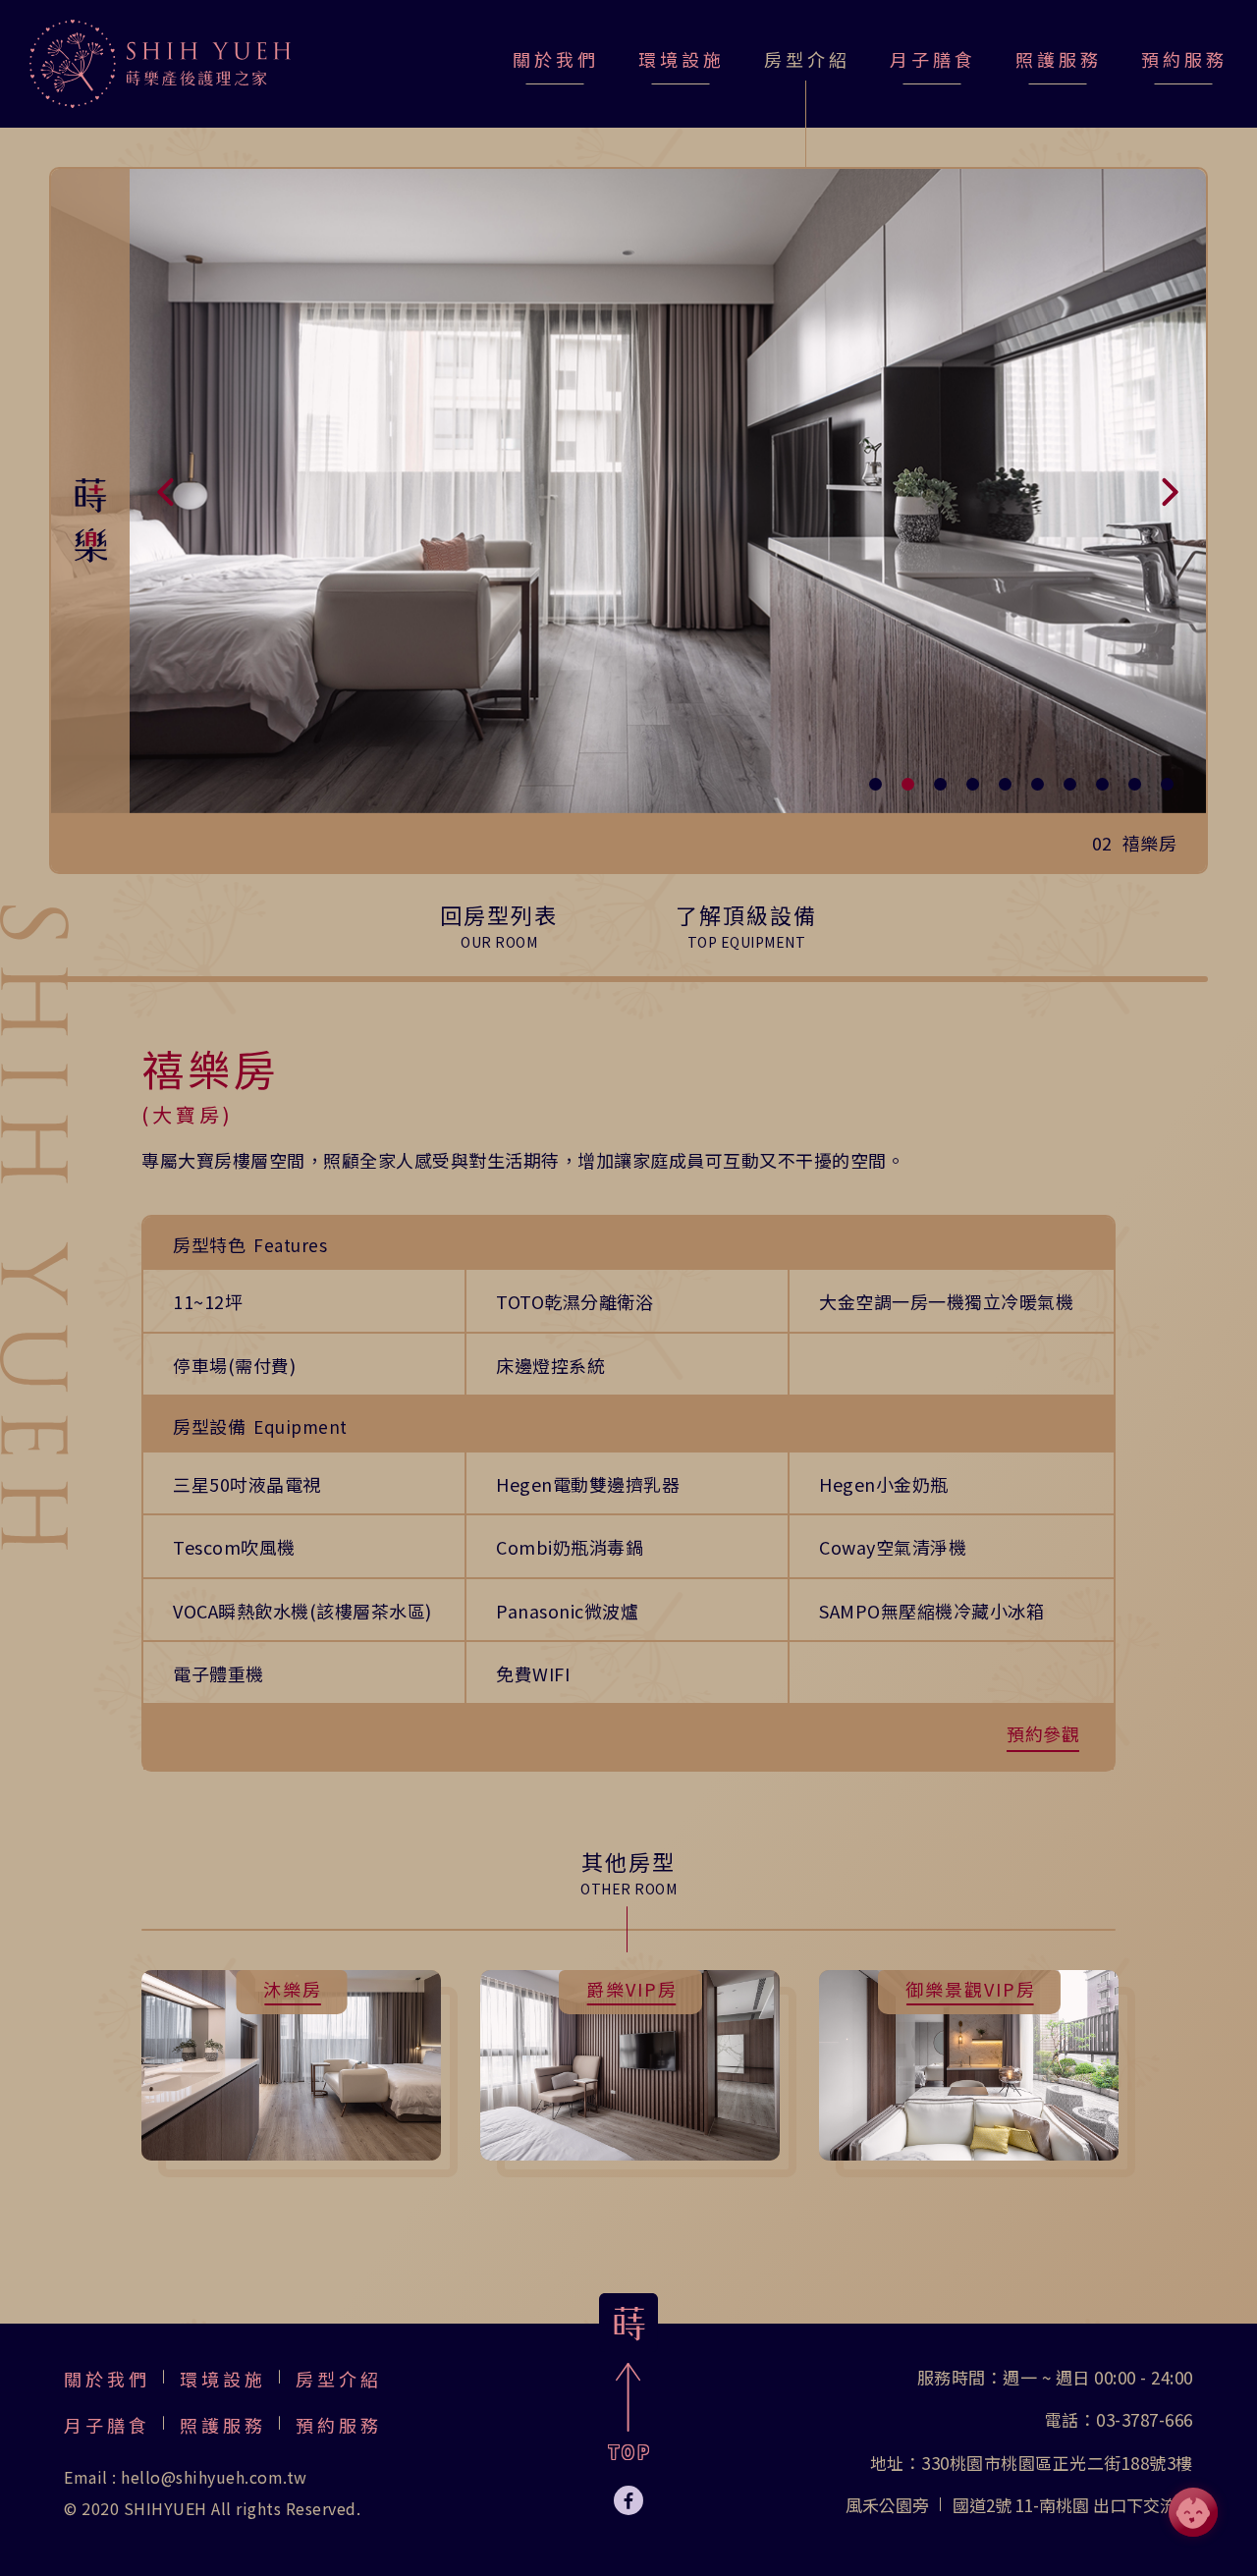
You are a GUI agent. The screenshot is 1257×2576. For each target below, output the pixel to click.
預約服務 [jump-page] (1184, 59)
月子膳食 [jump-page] (933, 59)
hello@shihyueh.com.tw (214, 2477)
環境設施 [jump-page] (682, 59)
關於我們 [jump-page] (556, 59)
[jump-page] (160, 64)
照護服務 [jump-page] (1059, 59)
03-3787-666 (1145, 2419)
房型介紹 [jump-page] (339, 2379)
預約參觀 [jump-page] (1043, 1733)
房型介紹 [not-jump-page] (807, 59)
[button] (167, 491)
